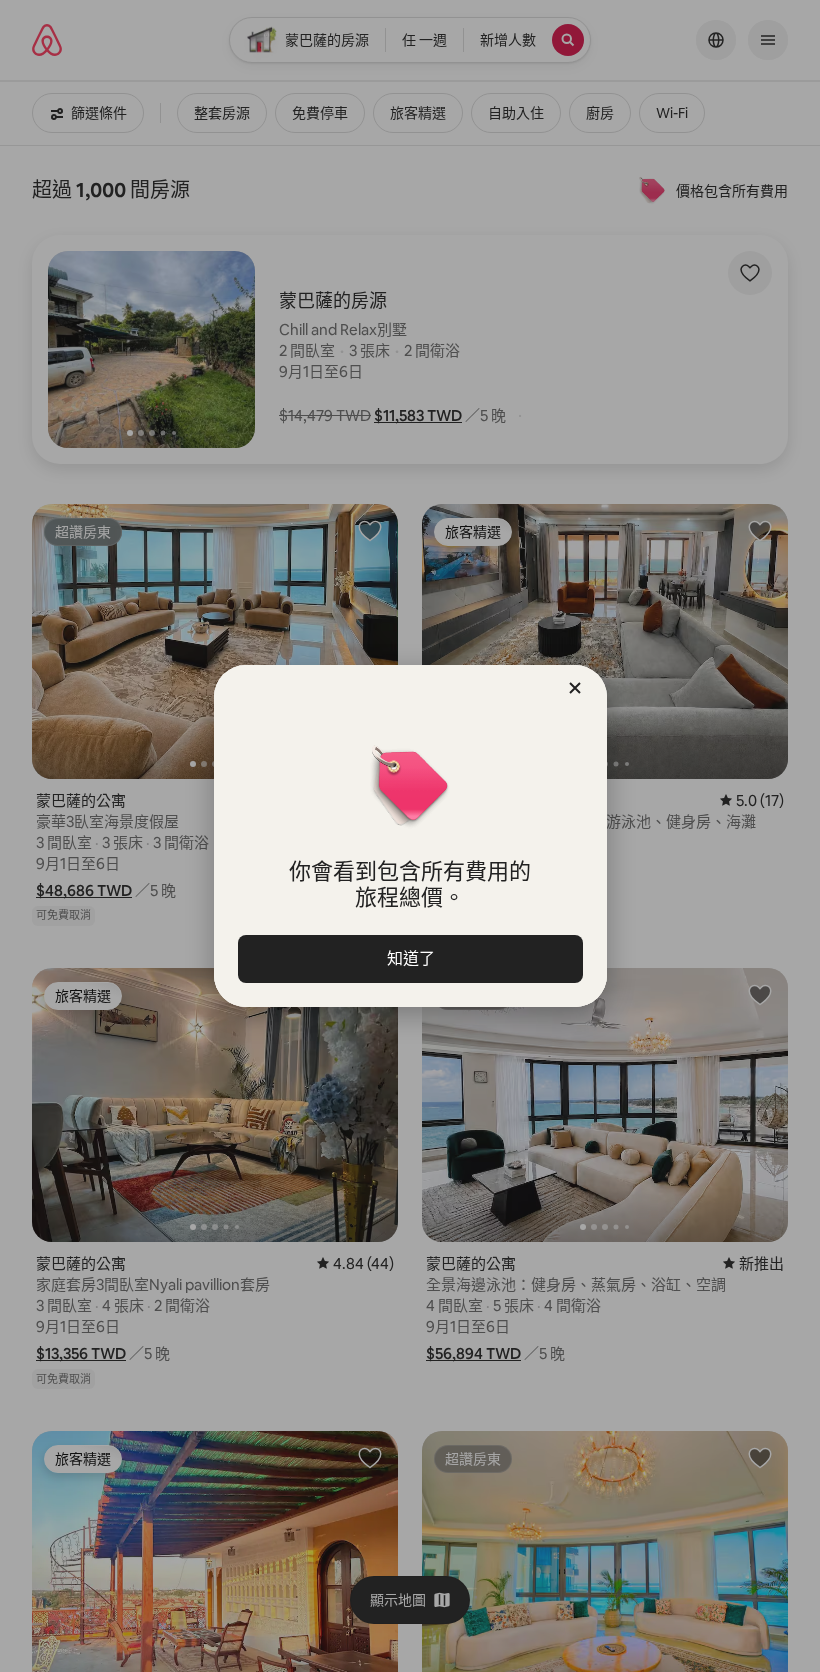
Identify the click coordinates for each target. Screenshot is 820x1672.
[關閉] (575, 688)
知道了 (410, 958)
